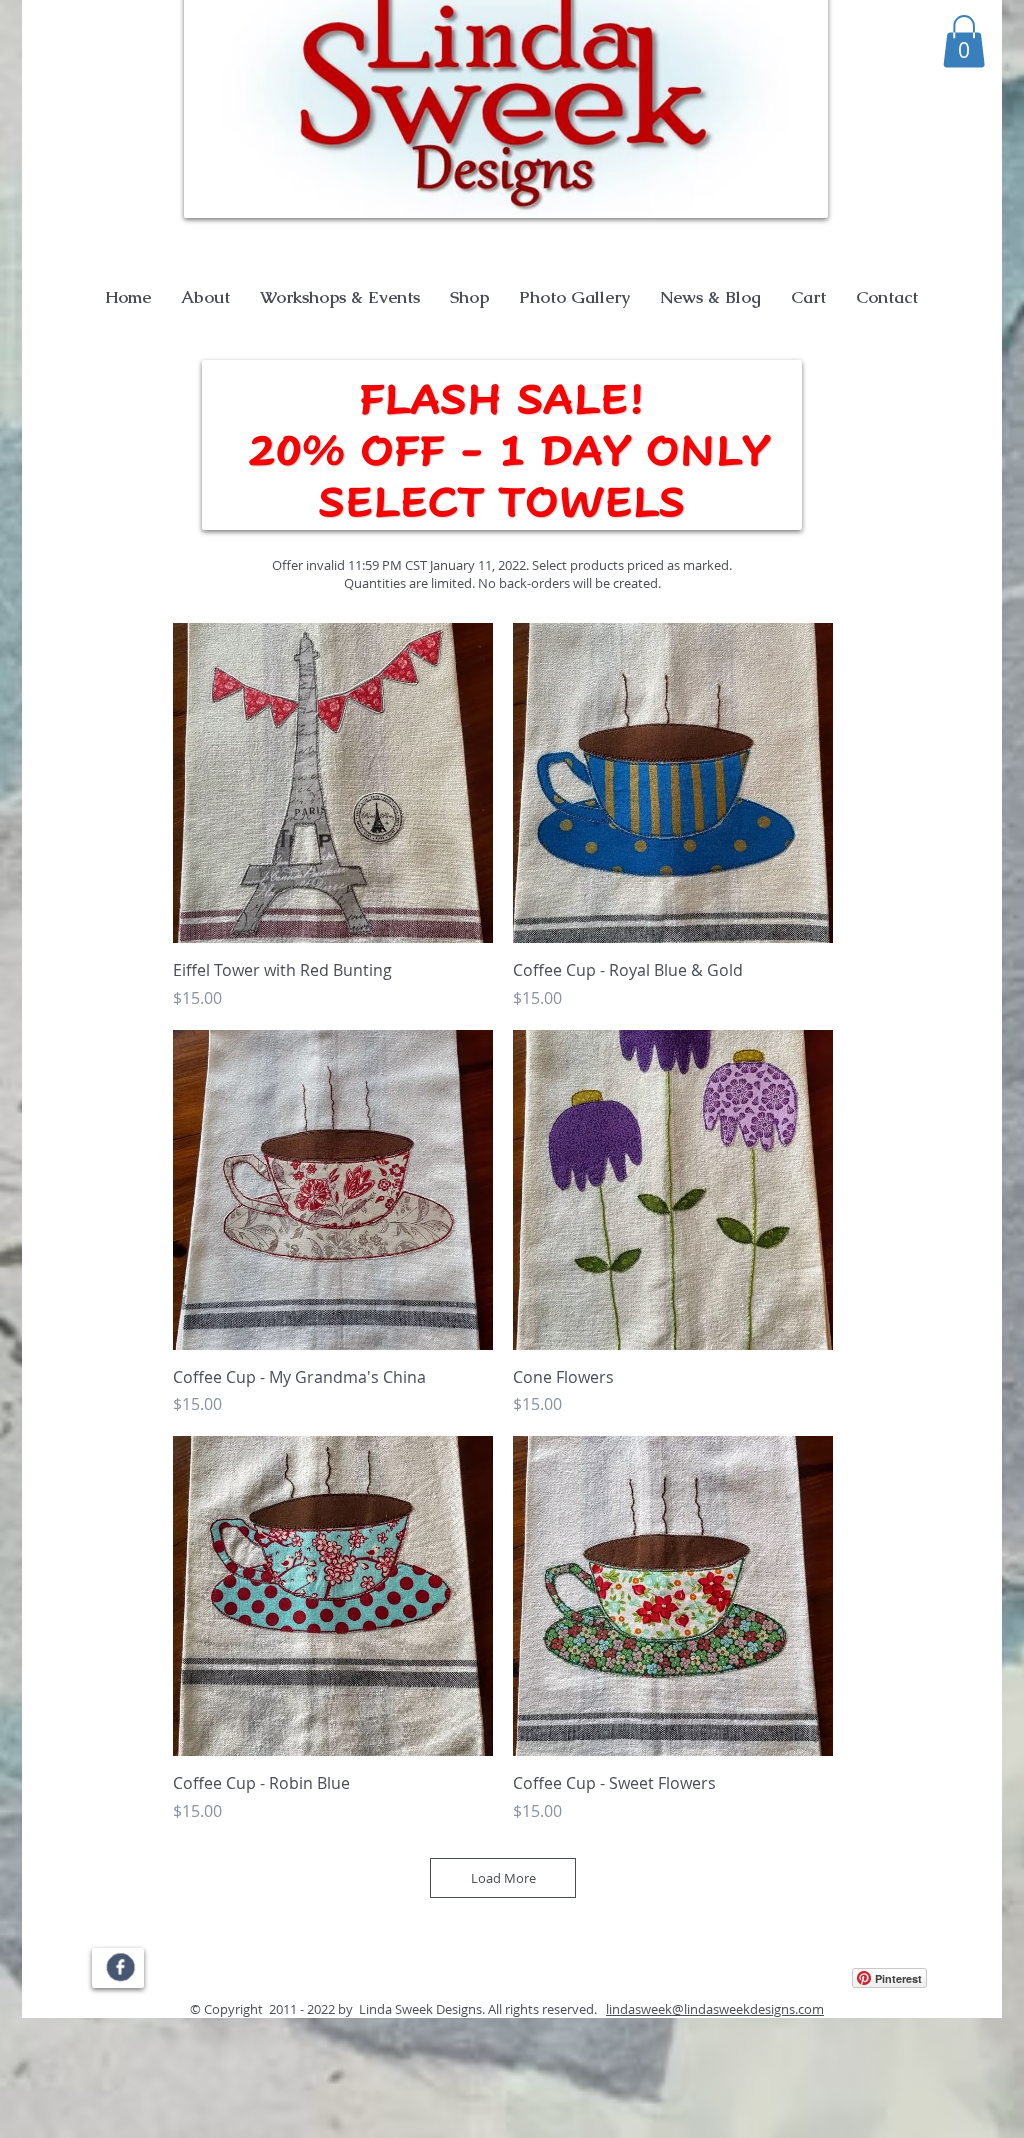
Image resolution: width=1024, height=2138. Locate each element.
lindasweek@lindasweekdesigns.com (715, 2009)
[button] (964, 41)
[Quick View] (333, 783)
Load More (503, 1878)
